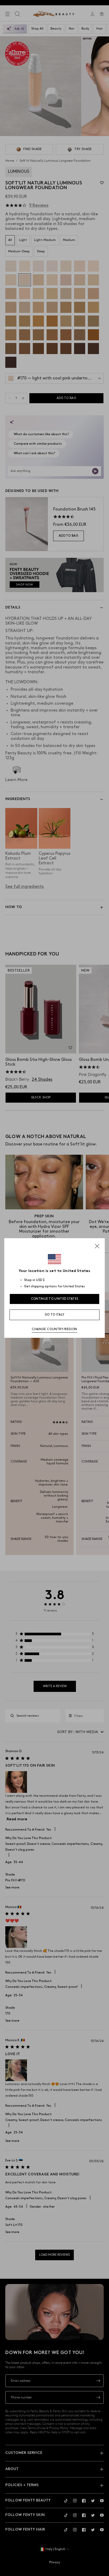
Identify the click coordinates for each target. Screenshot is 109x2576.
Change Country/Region (54, 1329)
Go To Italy (54, 1315)
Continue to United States (55, 1299)
